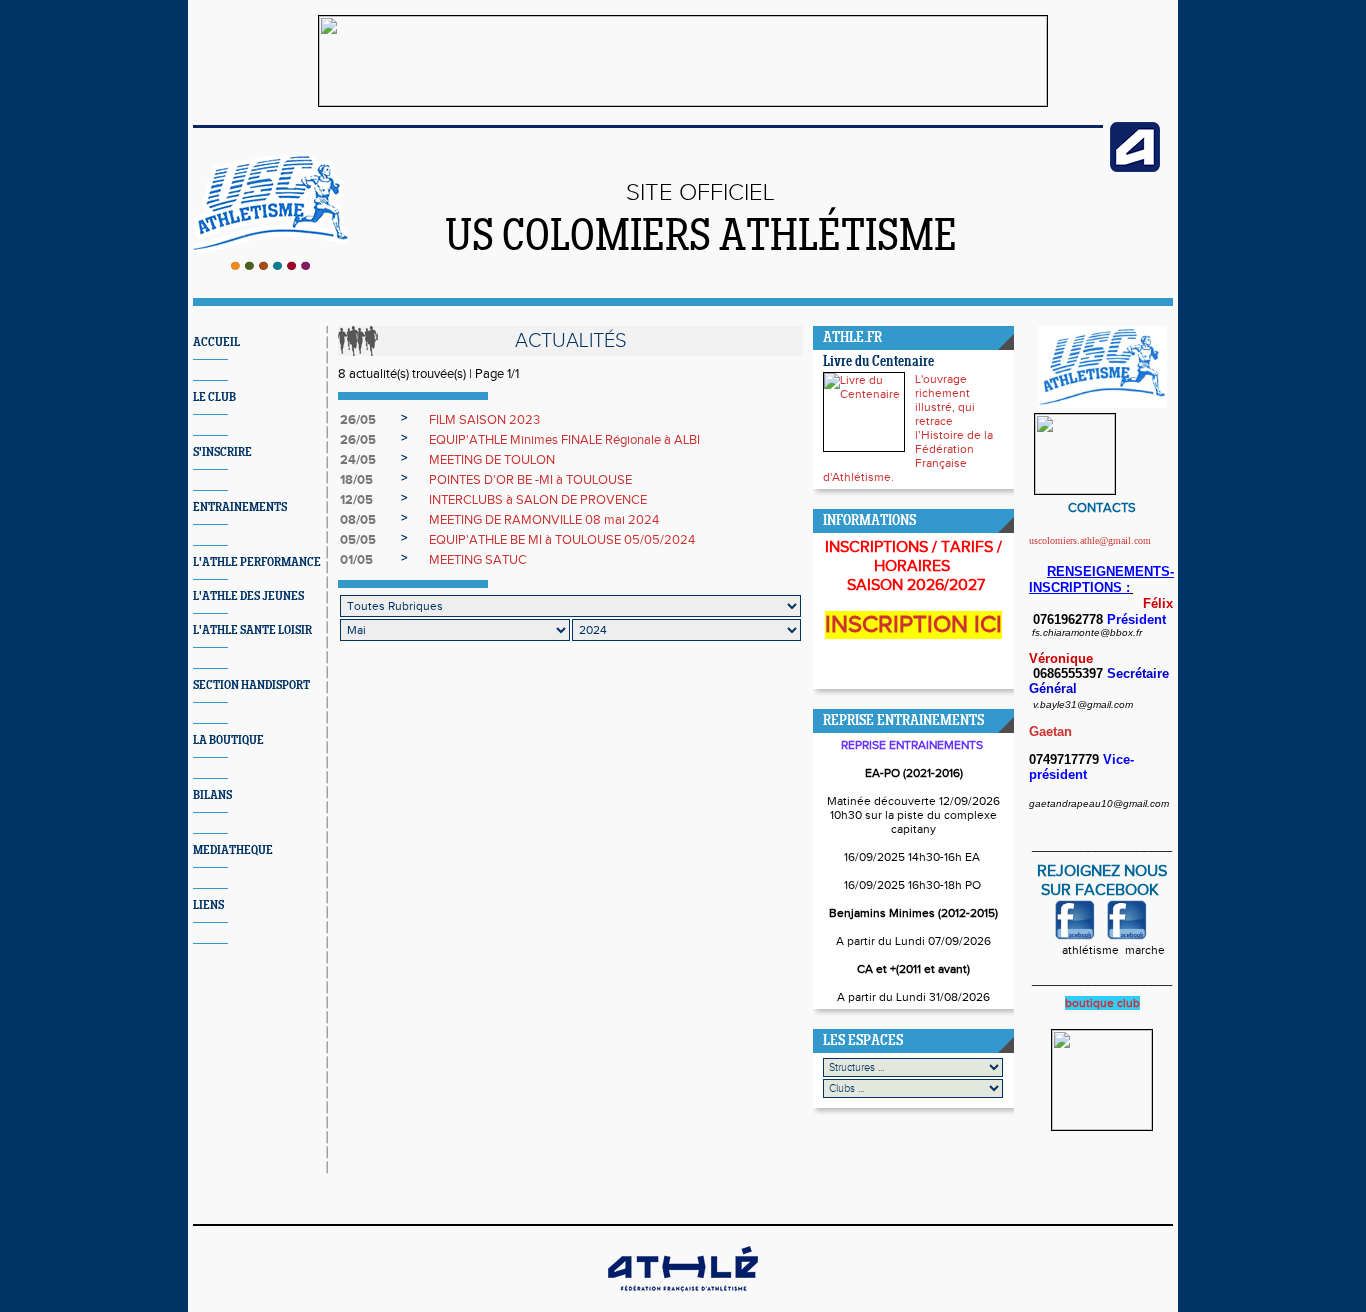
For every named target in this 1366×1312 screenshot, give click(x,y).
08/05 (358, 520)
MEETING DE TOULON (492, 460)
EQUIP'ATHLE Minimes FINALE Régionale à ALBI (564, 440)
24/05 (358, 460)
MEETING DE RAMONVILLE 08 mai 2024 (544, 520)
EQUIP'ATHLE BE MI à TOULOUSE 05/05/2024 (562, 540)
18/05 (356, 480)
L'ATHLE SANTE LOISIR (252, 630)
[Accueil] (270, 266)
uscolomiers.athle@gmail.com (1090, 540)
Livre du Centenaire (878, 362)
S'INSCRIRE (222, 452)
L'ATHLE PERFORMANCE (257, 562)
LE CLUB (214, 397)
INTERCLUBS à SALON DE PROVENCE (538, 500)
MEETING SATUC (478, 560)
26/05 (358, 420)
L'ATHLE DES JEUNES (248, 596)
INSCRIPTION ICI (913, 625)
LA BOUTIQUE (228, 740)
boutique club (1102, 1003)
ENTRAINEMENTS (240, 507)
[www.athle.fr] (1135, 168)
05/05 (358, 540)
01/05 (356, 560)
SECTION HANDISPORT (251, 685)
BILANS (212, 795)
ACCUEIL (216, 342)
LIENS (208, 905)
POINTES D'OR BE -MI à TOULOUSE (530, 480)
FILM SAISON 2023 (484, 420)
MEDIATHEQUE (233, 850)
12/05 (356, 500)
